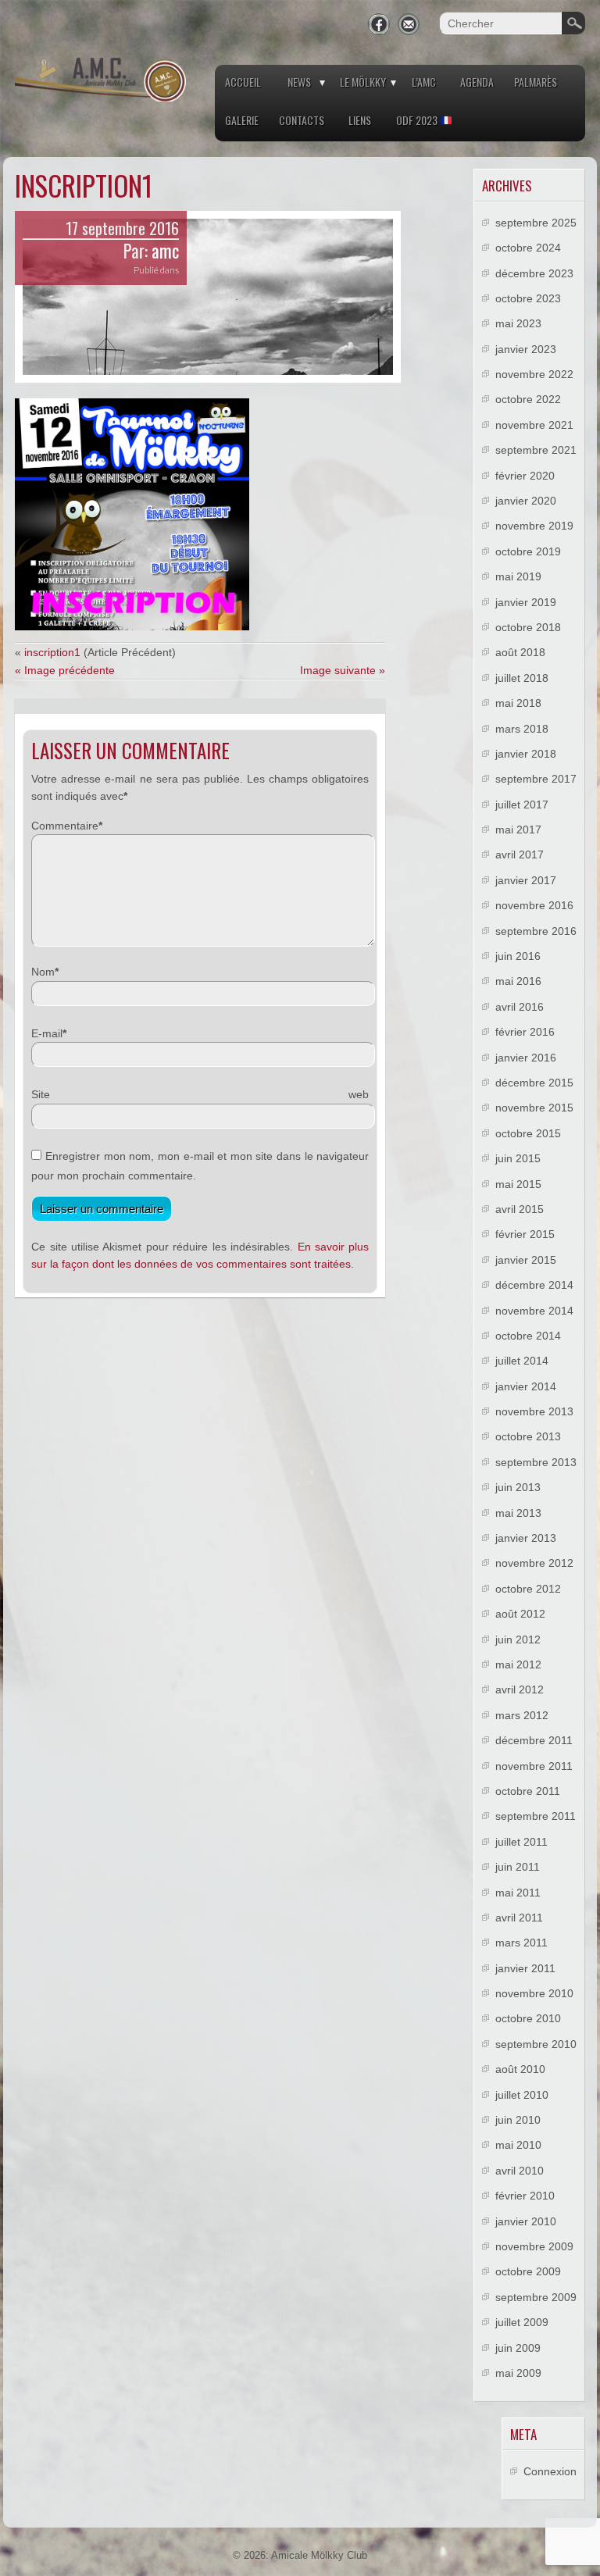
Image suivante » (343, 670)
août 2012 (520, 1614)
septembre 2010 (536, 2044)
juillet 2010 (522, 2095)
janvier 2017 (526, 880)
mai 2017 (518, 830)
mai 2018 (518, 703)
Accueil (243, 82)
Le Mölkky (363, 82)
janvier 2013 (526, 1538)
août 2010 (520, 2069)
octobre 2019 (528, 551)
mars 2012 (522, 1715)
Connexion (550, 2471)
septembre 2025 (536, 223)
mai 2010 (518, 2145)
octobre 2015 (528, 1133)
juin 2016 (518, 956)
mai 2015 (518, 1184)
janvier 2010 (526, 2221)
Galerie (242, 120)
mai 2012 (518, 1664)
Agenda (477, 82)
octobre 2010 (528, 2018)
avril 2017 (520, 855)
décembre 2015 (534, 1083)
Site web (200, 1094)
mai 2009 (518, 2373)
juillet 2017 (522, 805)
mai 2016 (518, 981)
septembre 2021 (536, 450)
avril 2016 (520, 1007)
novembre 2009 (534, 2246)
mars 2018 (522, 729)
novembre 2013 (534, 1411)
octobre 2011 (528, 1791)
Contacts (302, 120)
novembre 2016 (534, 905)
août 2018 (520, 652)
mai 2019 (518, 576)
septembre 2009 (536, 2297)
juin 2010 (518, 2120)
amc (165, 251)
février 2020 (525, 476)
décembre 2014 (534, 1285)
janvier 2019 (526, 602)
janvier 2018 (526, 754)
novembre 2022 (534, 374)
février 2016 (525, 1032)
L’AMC (424, 82)
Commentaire (65, 826)
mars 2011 (521, 1943)
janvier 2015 (526, 1260)
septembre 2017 (536, 779)
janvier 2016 (526, 1058)
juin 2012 (518, 1639)
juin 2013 (518, 1487)
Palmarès (536, 82)
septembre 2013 (536, 1462)
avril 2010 (520, 2171)
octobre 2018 (528, 627)
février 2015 (525, 1234)
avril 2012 (520, 1689)
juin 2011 (518, 1867)
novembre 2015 (534, 1108)
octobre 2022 (528, 399)
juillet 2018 (522, 678)
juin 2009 (518, 2348)
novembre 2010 (534, 1993)
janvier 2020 (526, 501)
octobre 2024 (528, 248)
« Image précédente (65, 670)
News (299, 82)
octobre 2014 (528, 1336)
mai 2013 (518, 1513)
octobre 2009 (528, 2271)
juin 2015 (518, 1158)
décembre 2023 (534, 273)
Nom (43, 972)
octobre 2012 (528, 1589)
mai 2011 (518, 1893)
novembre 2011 (534, 1766)
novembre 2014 (534, 1311)
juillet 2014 (522, 1361)
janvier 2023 (526, 349)
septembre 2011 (536, 1816)
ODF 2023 (418, 120)
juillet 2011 (521, 1842)
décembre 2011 (534, 1740)
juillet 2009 (522, 2322)
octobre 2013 (528, 1436)
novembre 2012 (534, 1563)
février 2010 (525, 2196)
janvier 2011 (525, 1968)
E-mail (47, 1033)
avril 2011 (519, 1918)
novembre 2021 (534, 425)
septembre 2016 (536, 931)
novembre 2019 (534, 526)
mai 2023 (518, 323)
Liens (360, 120)
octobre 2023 (528, 298)
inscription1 (52, 652)
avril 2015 (520, 1209)
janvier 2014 (526, 1386)
